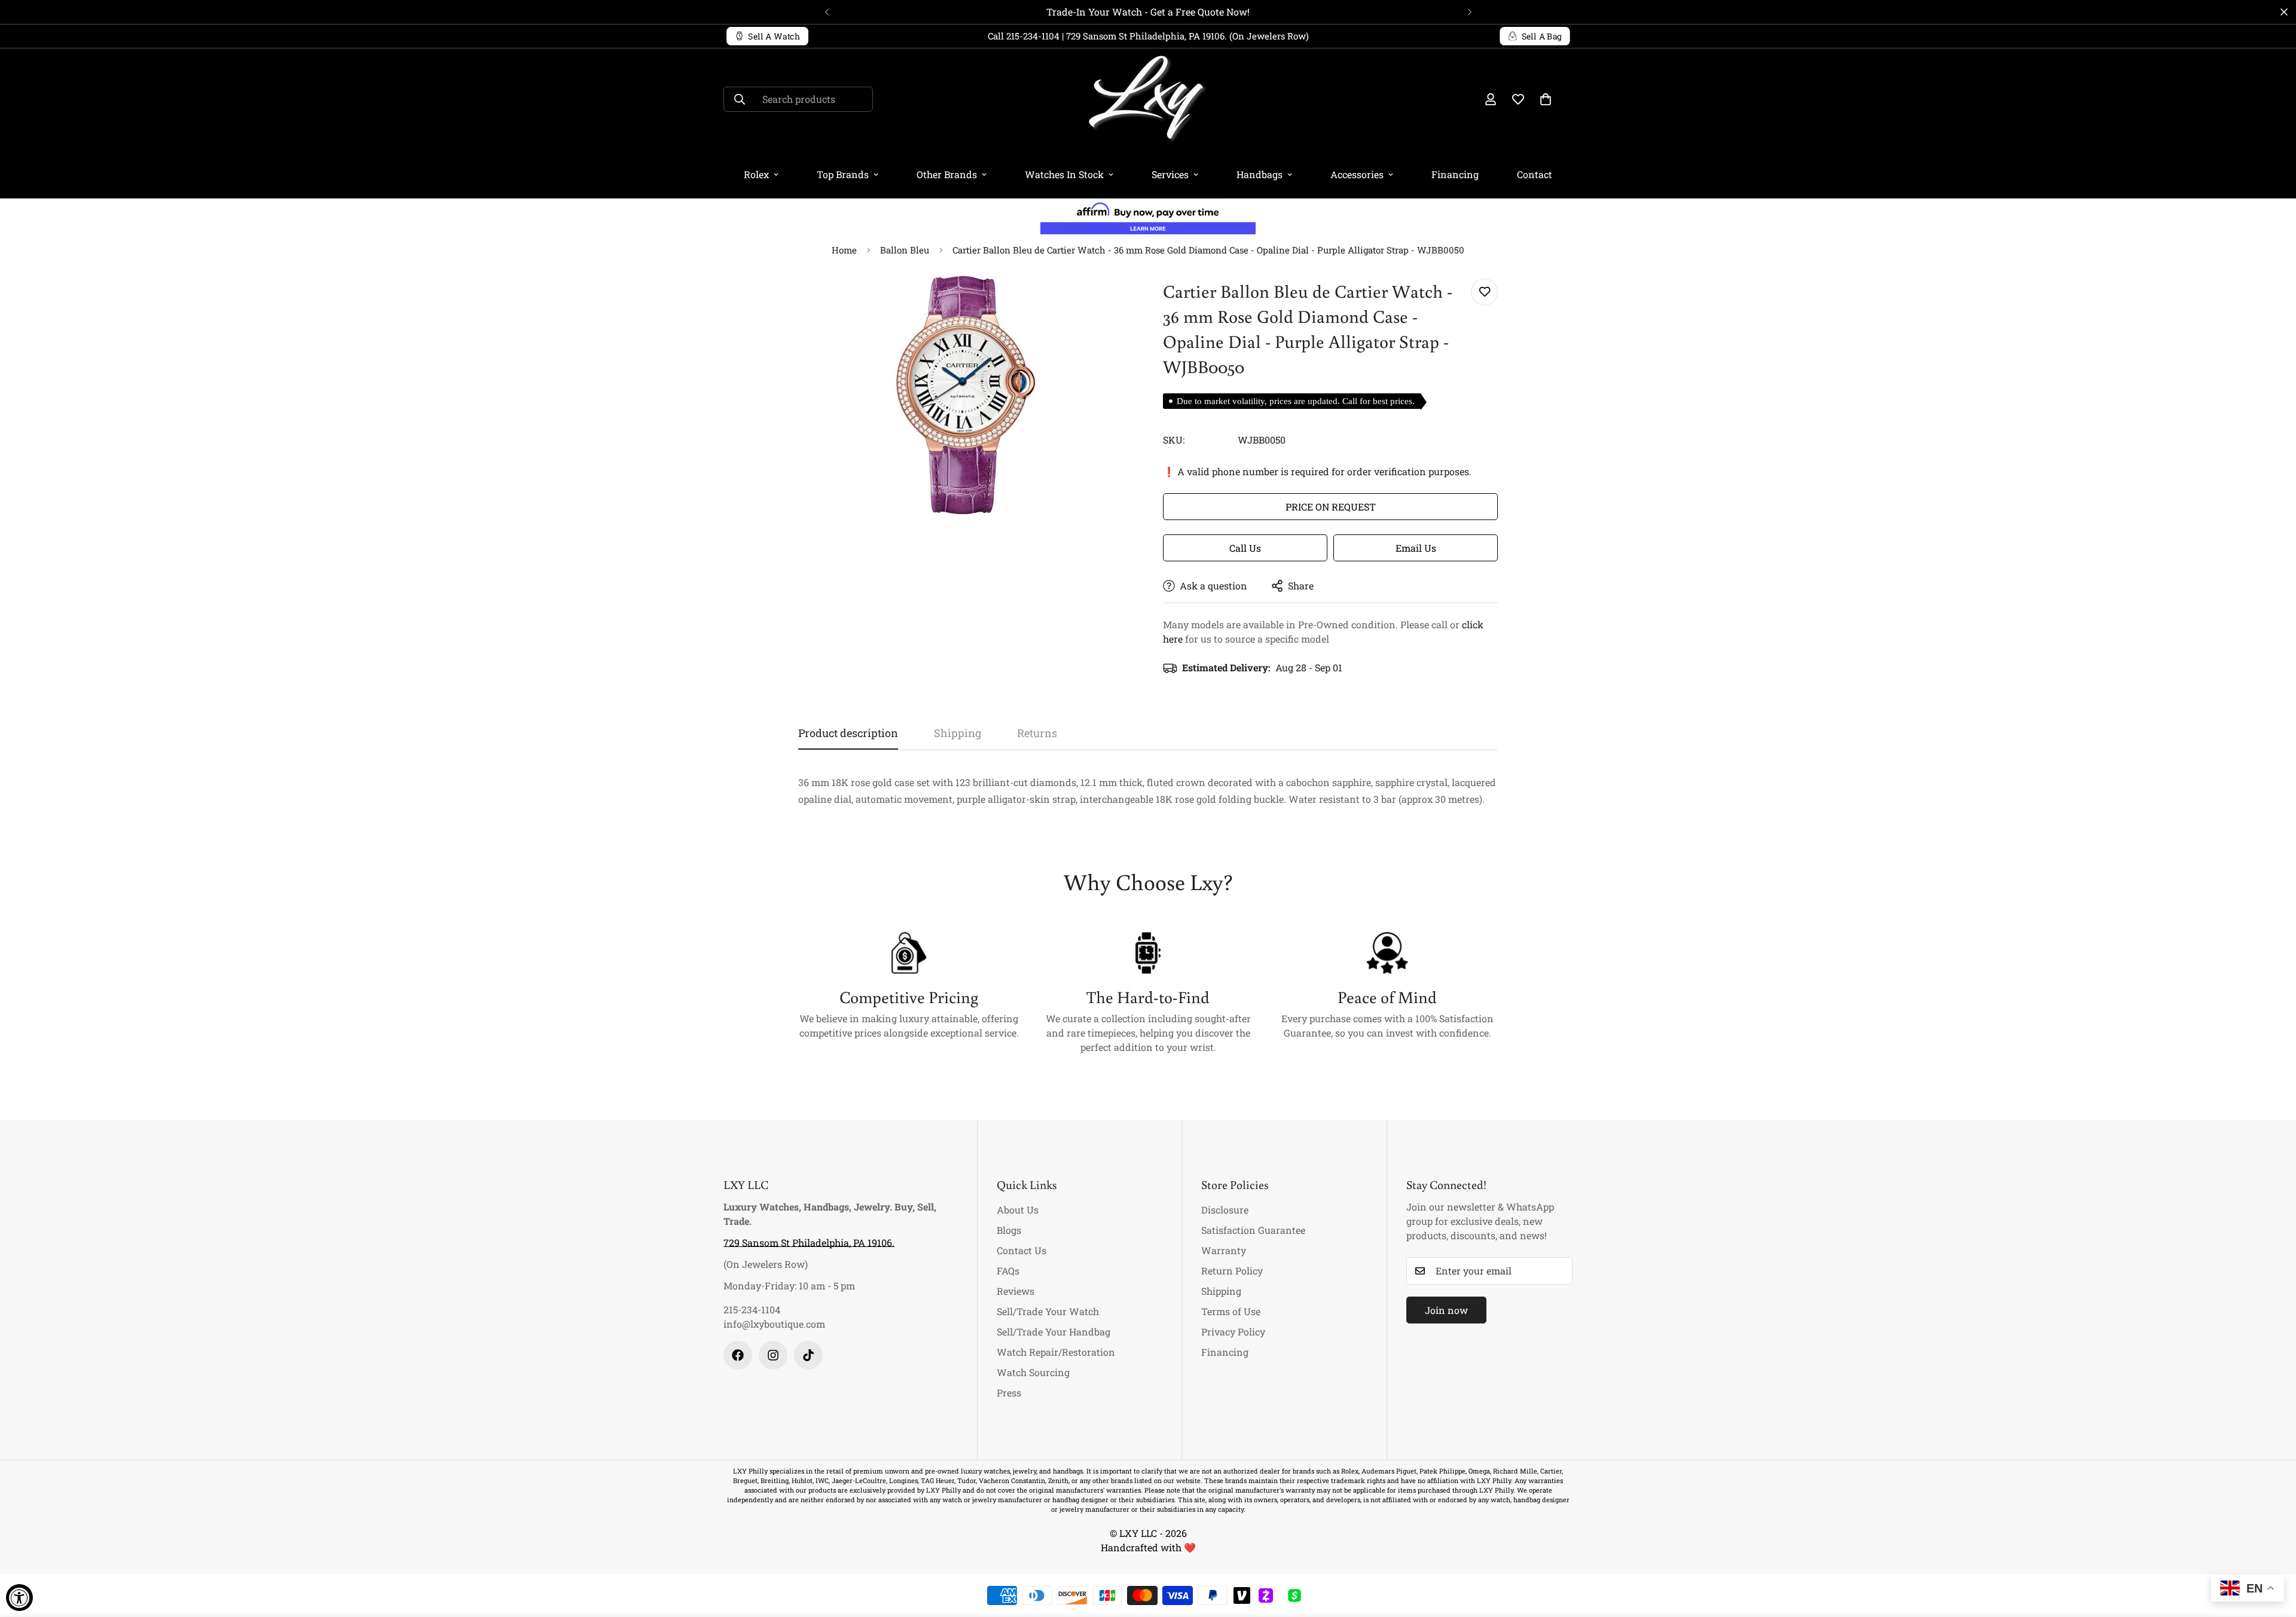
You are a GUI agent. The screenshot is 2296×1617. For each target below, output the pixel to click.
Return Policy (1232, 1271)
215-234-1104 (752, 1309)
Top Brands (843, 174)
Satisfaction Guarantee (1253, 1230)
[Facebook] (738, 1355)
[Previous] (827, 12)
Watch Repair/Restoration (1056, 1352)
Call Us (1245, 548)
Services (1170, 174)
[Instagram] (773, 1355)
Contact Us (1022, 1250)
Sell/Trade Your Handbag (1054, 1332)
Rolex (756, 174)
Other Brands (947, 174)
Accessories (1357, 174)
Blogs (1009, 1230)
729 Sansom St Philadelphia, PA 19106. (809, 1242)
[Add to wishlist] (1484, 292)
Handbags (1260, 174)
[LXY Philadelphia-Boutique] (1148, 100)
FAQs (1008, 1271)
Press (1009, 1393)
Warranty (1224, 1250)
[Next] (1469, 12)
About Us (1018, 1210)
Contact (1535, 174)
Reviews (1016, 1291)
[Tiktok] (808, 1355)
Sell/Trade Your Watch (1048, 1311)
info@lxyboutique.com (774, 1324)
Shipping (1221, 1291)
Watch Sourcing (1033, 1372)
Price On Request (1331, 507)
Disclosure (1225, 1210)
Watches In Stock (1064, 174)
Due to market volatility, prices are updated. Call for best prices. (1296, 401)
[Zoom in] (1108, 301)
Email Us (1416, 548)
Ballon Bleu (905, 250)
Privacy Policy (1233, 1332)
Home (844, 250)
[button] (1546, 99)
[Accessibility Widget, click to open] (19, 1598)
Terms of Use (1231, 1311)
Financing (1455, 174)
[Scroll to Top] (2273, 1552)
